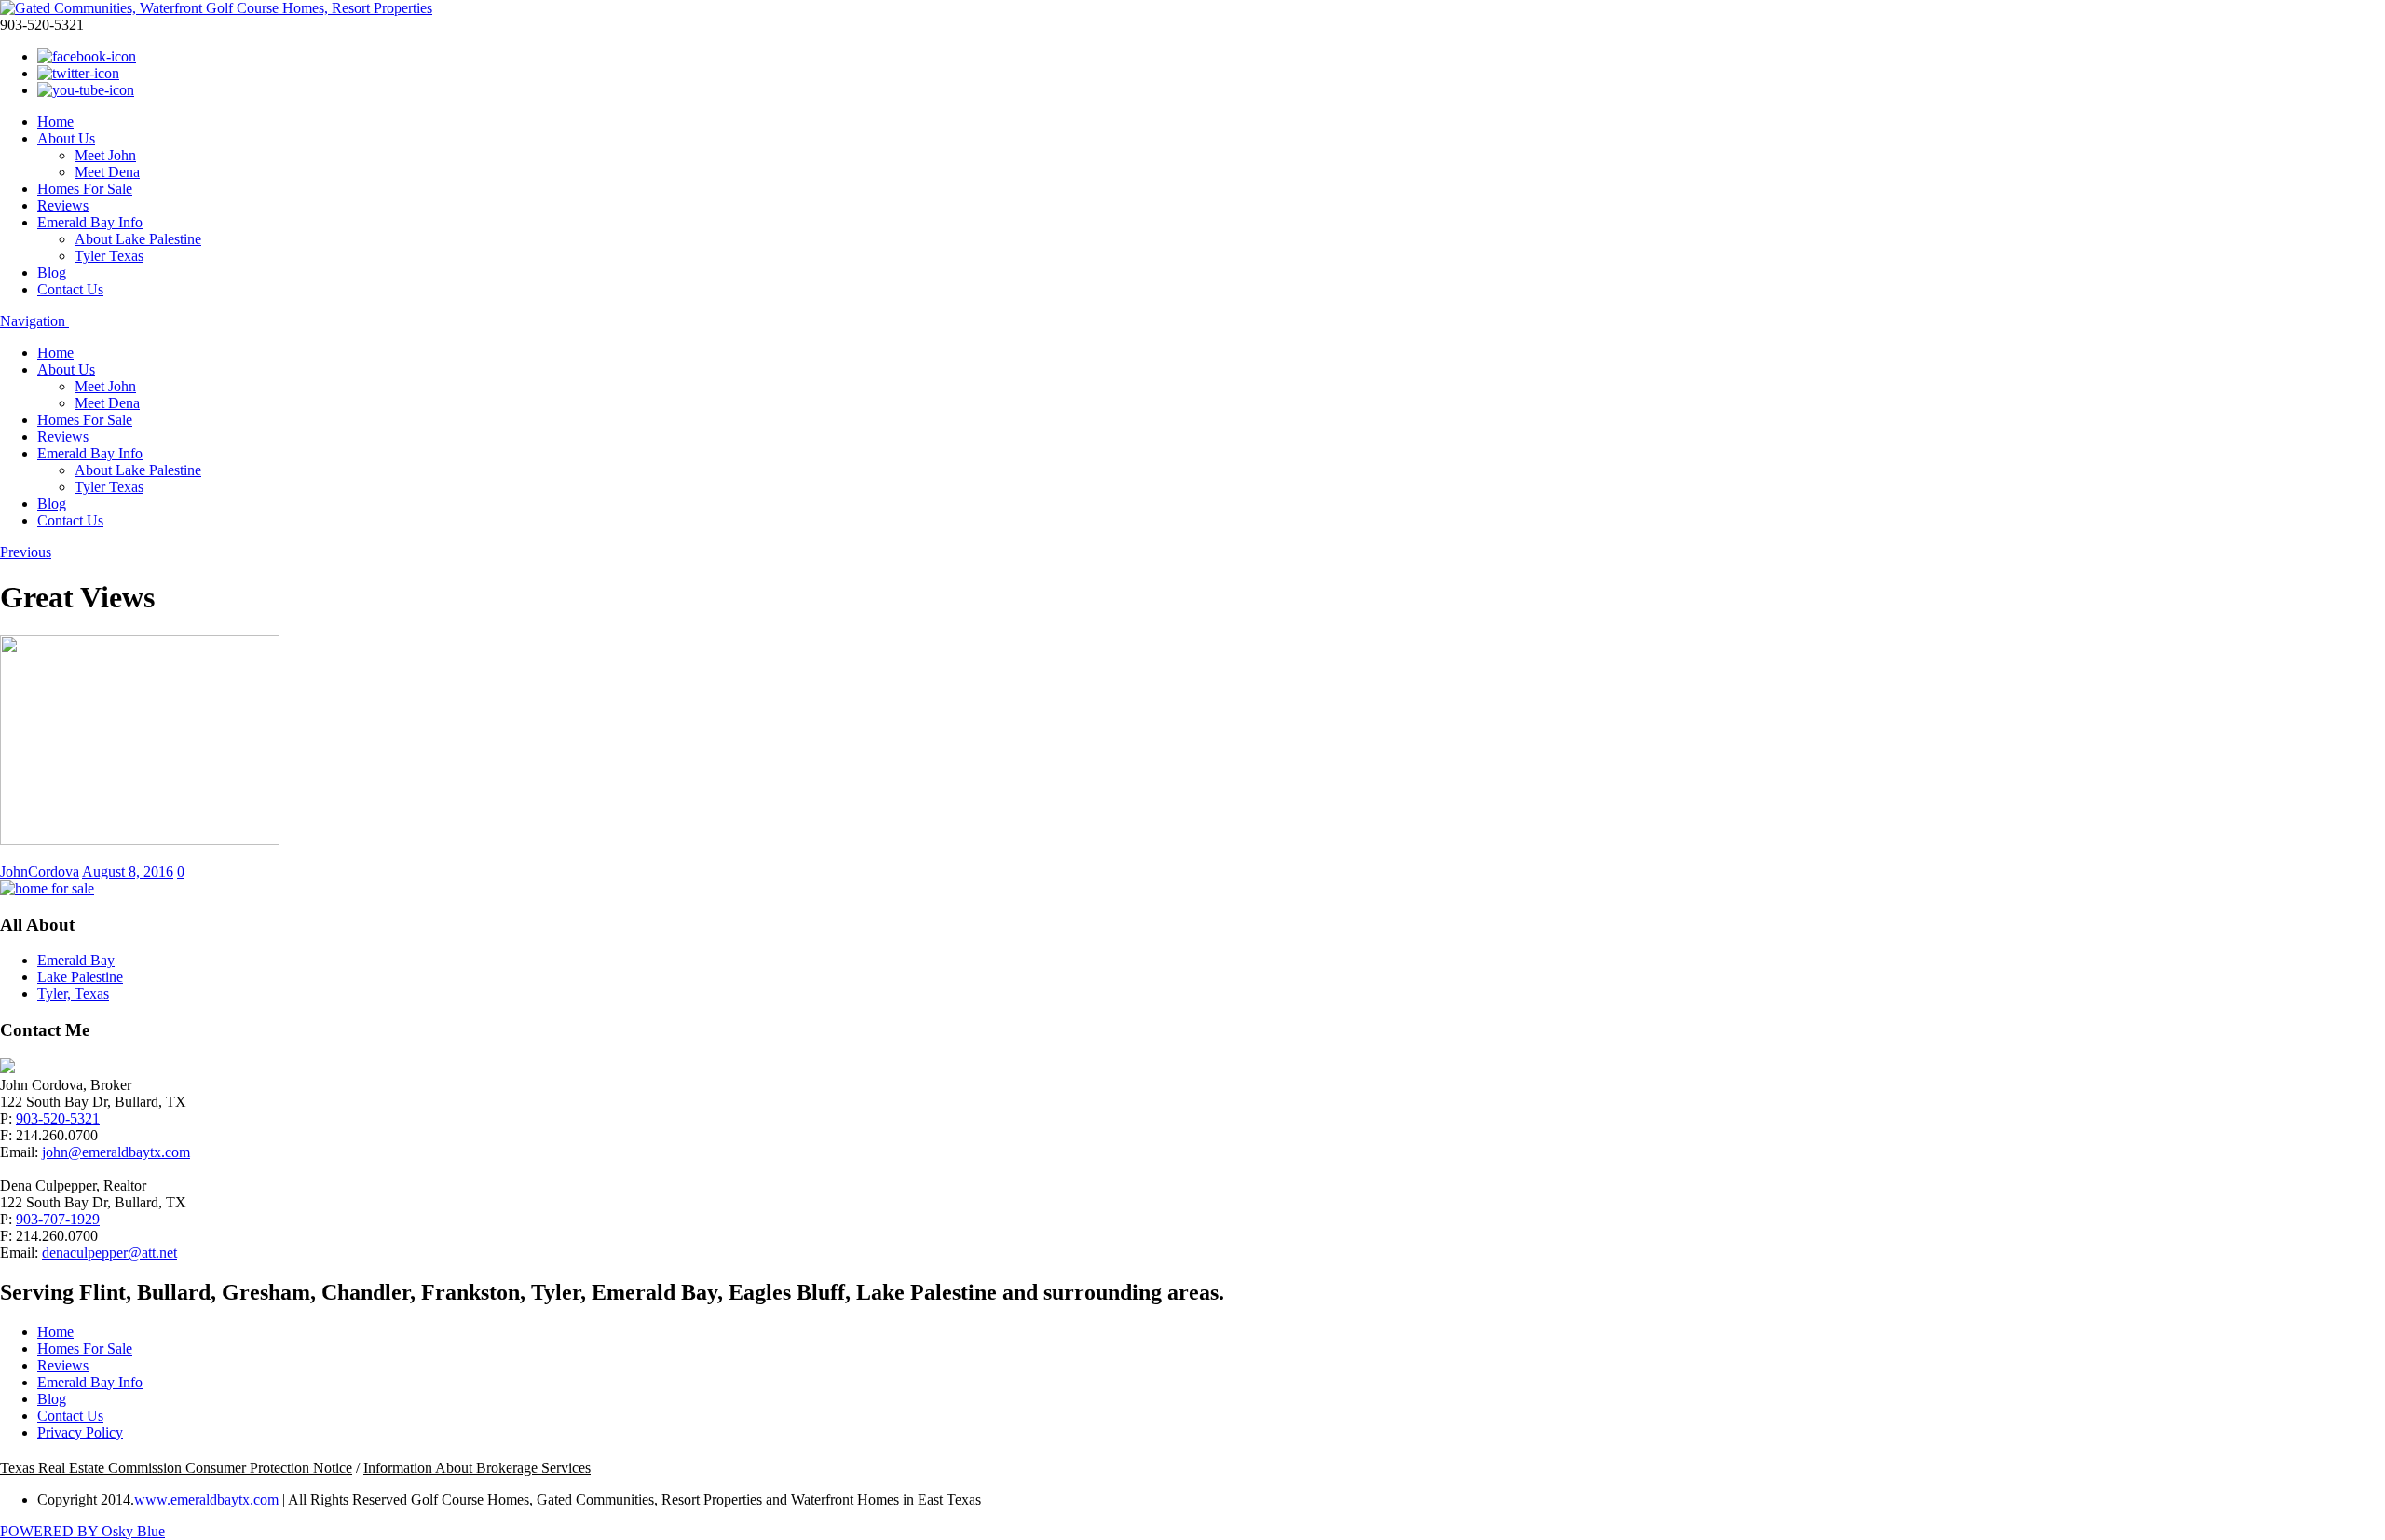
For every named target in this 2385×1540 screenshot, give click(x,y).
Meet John (105, 155)
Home (55, 122)
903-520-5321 (58, 1118)
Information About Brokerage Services (477, 1468)
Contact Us (70, 289)
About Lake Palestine (138, 239)
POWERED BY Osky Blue (82, 1531)
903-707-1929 (58, 1219)
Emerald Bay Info (90, 222)
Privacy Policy (80, 1432)
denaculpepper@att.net (109, 1253)
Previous (26, 552)
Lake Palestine (80, 977)
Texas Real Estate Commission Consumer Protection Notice (176, 1468)
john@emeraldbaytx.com (116, 1152)
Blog (52, 273)
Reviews (63, 205)
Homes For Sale (85, 189)
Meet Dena (107, 172)
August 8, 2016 (128, 872)
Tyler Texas (109, 256)
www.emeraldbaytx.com (206, 1499)
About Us (66, 138)
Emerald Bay (76, 960)
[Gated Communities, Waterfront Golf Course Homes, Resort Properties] (216, 8)
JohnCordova (40, 872)
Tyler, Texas (73, 994)
